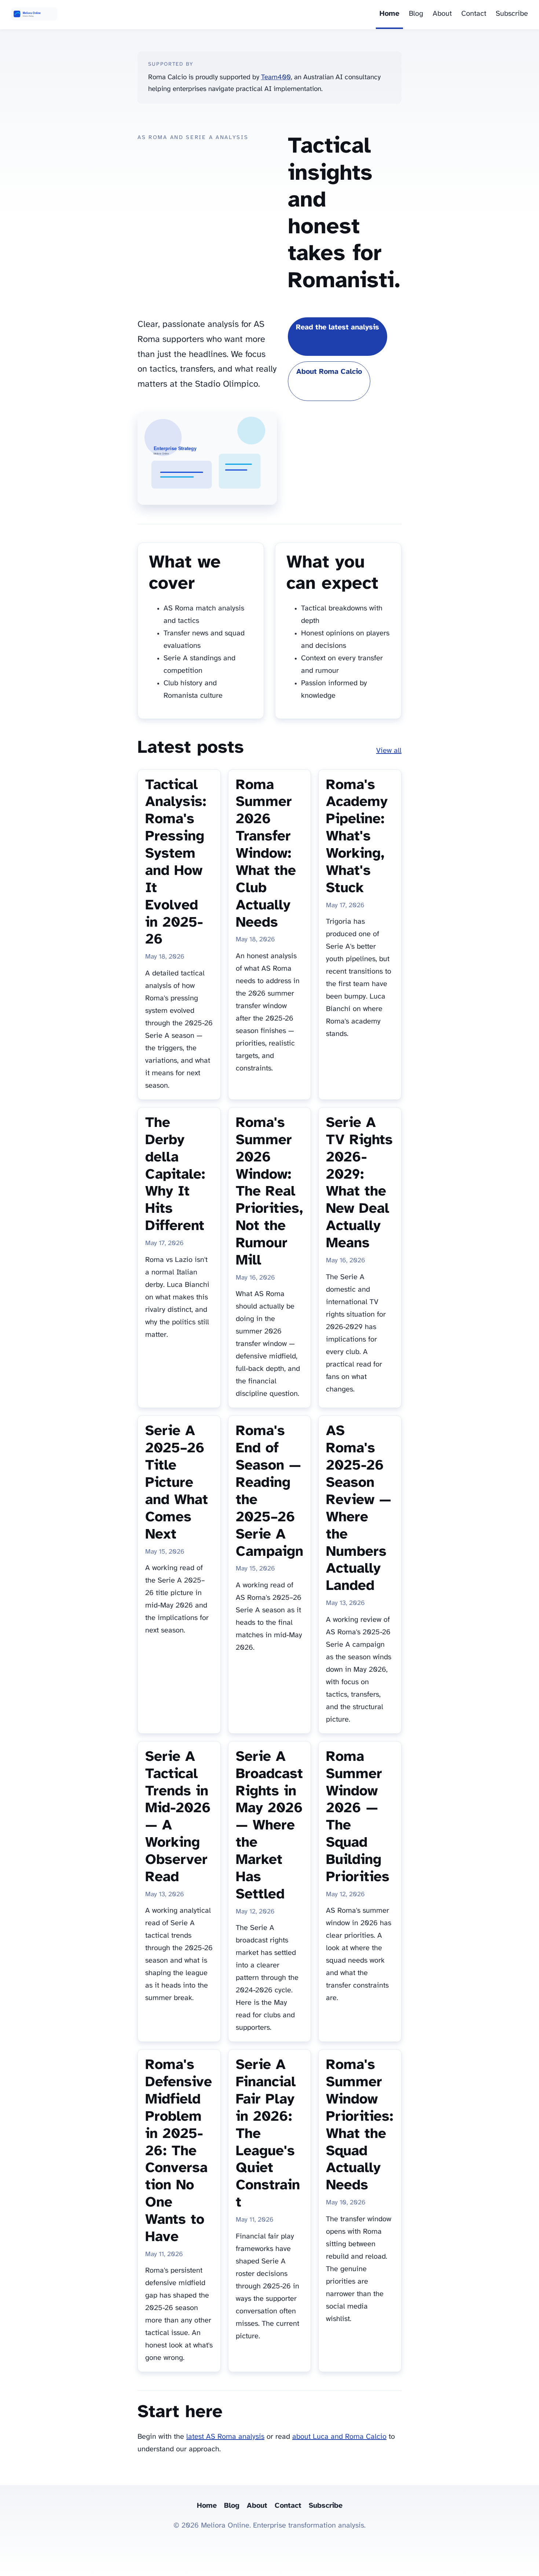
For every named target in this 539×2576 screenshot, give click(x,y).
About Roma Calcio (329, 372)
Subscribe (512, 14)
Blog (416, 14)
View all (389, 751)
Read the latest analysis (338, 327)
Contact (474, 14)
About (442, 14)
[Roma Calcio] (34, 15)
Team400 (276, 77)
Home (389, 14)
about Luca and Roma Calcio (339, 2437)
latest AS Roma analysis (225, 2437)
